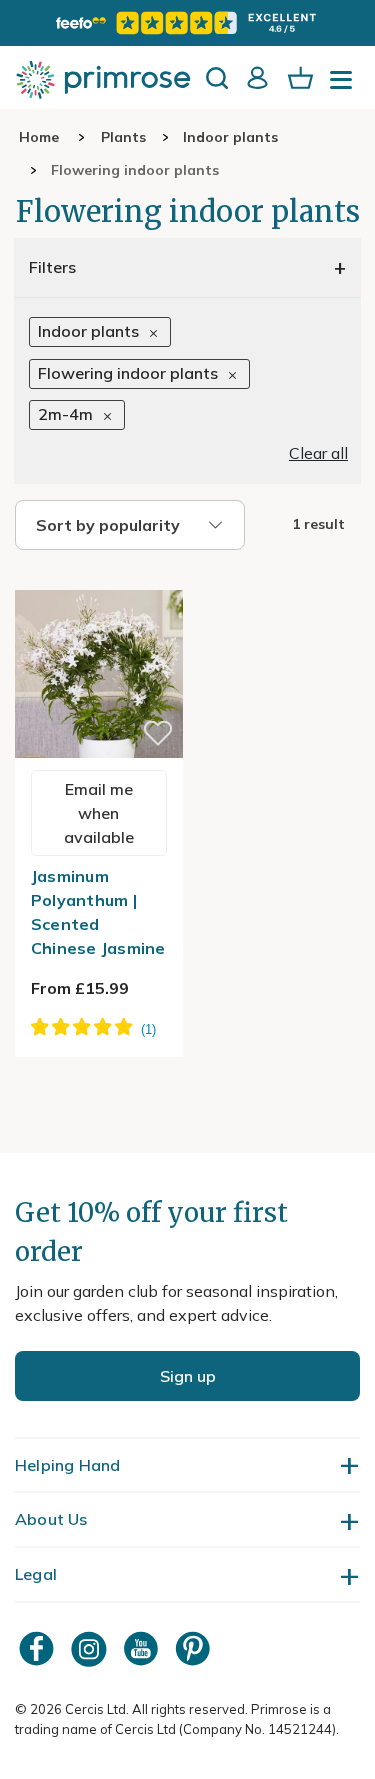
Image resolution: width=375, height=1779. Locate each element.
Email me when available (99, 813)
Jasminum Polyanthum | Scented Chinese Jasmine (98, 912)
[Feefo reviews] (187, 23)
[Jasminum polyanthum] (99, 578)
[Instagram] (91, 1648)
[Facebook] (39, 1648)
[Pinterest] (195, 1648)
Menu (345, 86)
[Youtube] (143, 1648)
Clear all (318, 453)
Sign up (188, 1376)
